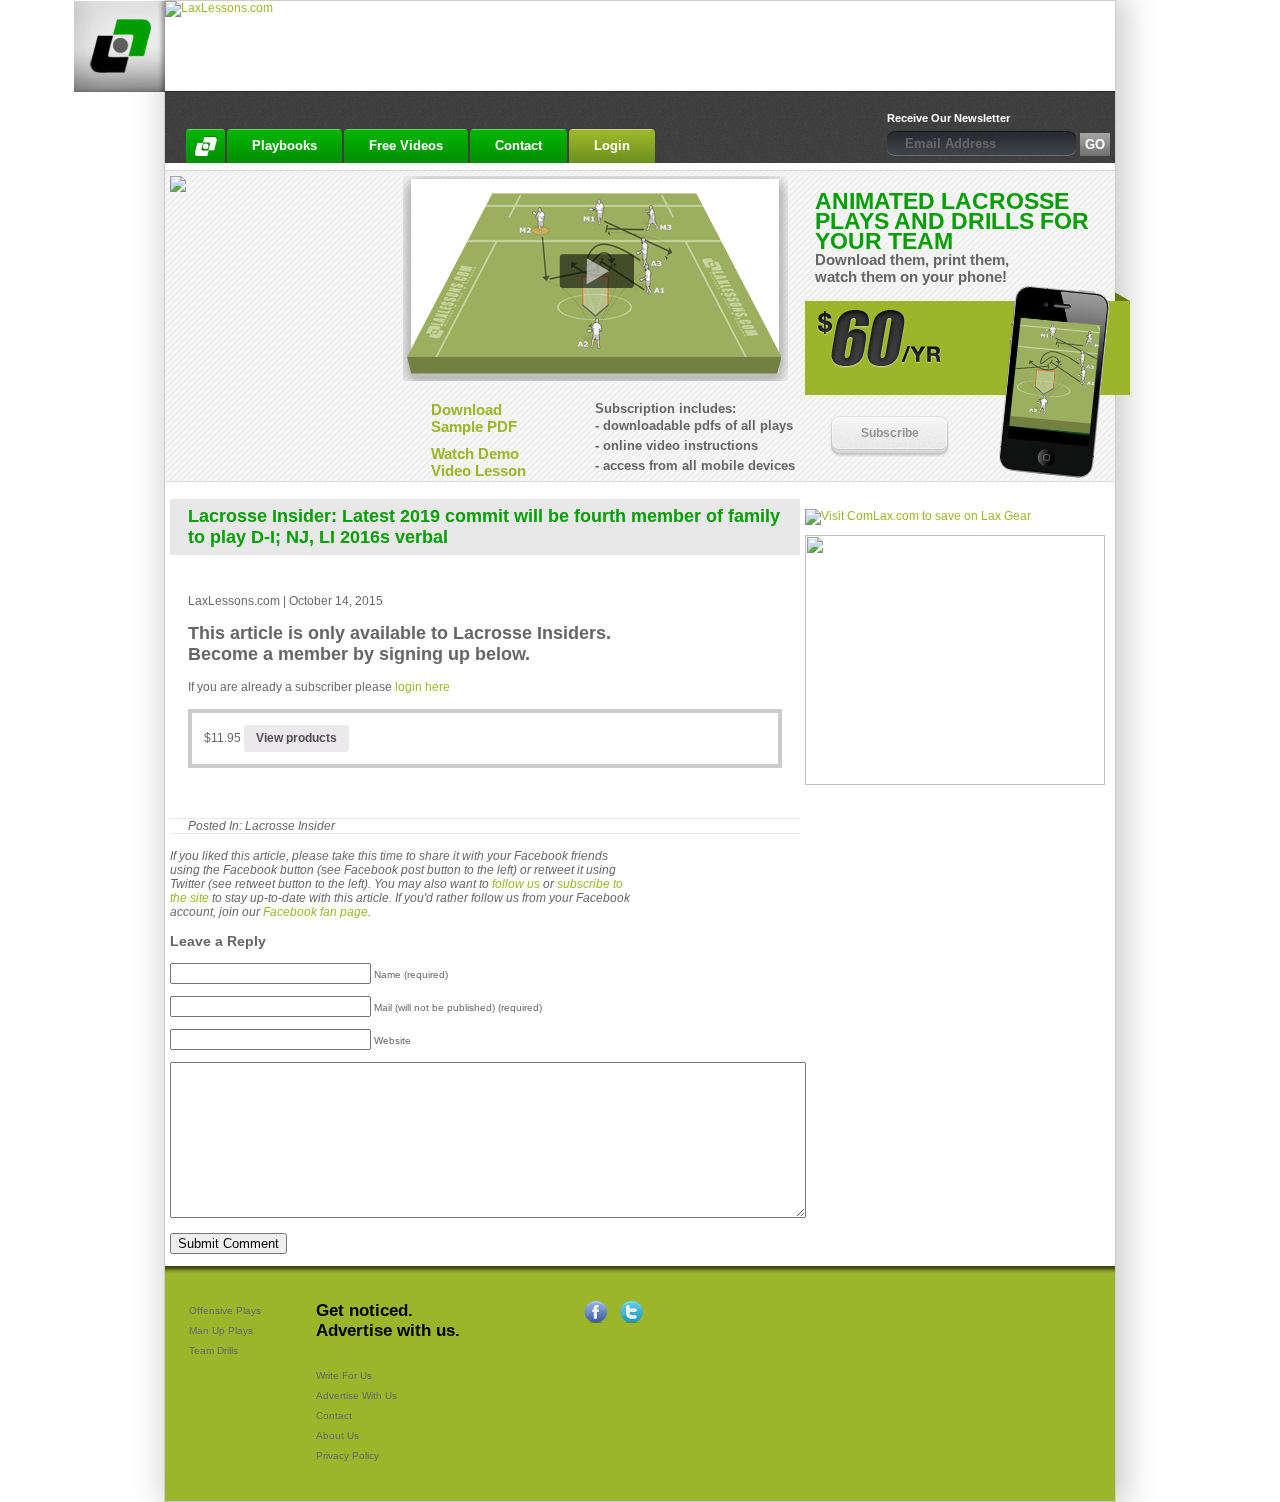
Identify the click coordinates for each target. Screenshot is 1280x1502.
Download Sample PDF (474, 418)
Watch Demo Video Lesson (478, 462)
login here (422, 687)
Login (612, 145)
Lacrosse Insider (290, 826)
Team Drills (213, 1350)
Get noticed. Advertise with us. (388, 1320)
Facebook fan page (315, 912)
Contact (334, 1415)
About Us (337, 1435)
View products (296, 738)
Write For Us (344, 1375)
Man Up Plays (221, 1330)
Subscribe (890, 433)
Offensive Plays (225, 1310)
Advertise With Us (356, 1395)
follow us (516, 884)
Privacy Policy (347, 1455)
